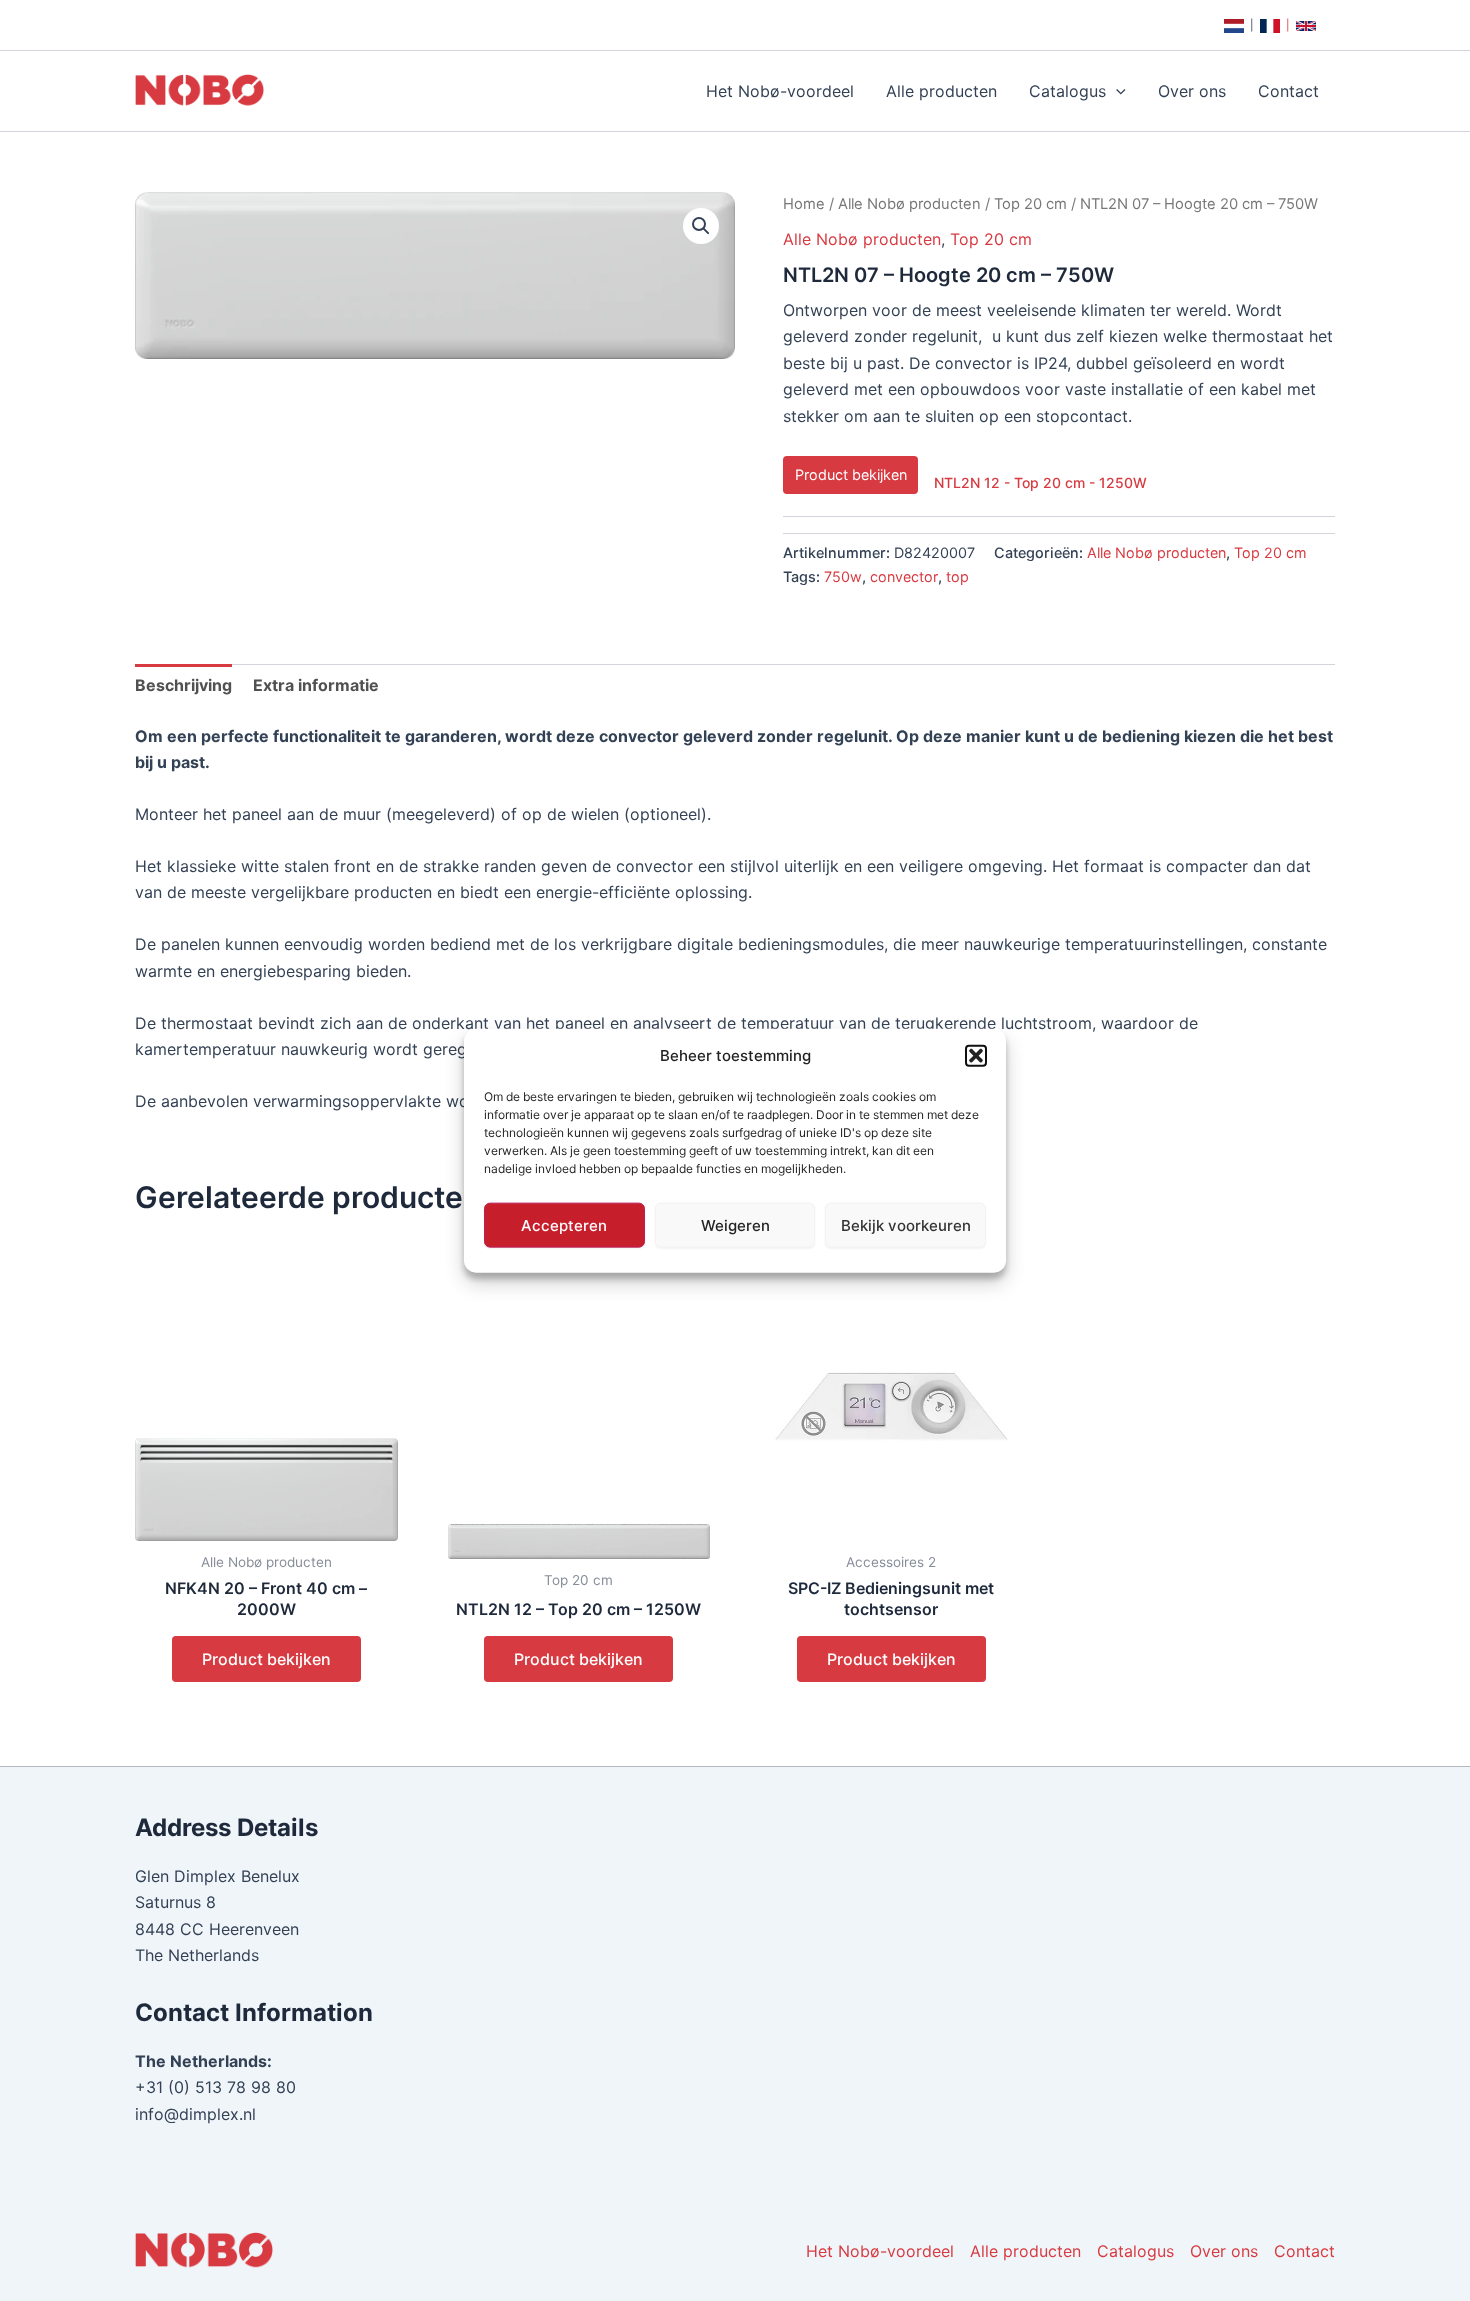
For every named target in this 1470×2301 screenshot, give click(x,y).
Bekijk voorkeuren (906, 1224)
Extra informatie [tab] (316, 685)
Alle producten (941, 91)
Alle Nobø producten (909, 204)
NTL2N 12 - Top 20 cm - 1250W (1040, 482)
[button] (976, 1056)
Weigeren (735, 1224)
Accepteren (564, 1224)
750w (843, 576)
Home (804, 204)
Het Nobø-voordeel (780, 91)
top (957, 576)
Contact (1288, 91)
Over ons (1192, 91)
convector (904, 576)
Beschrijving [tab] (183, 685)
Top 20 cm (1030, 204)
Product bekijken (851, 474)
